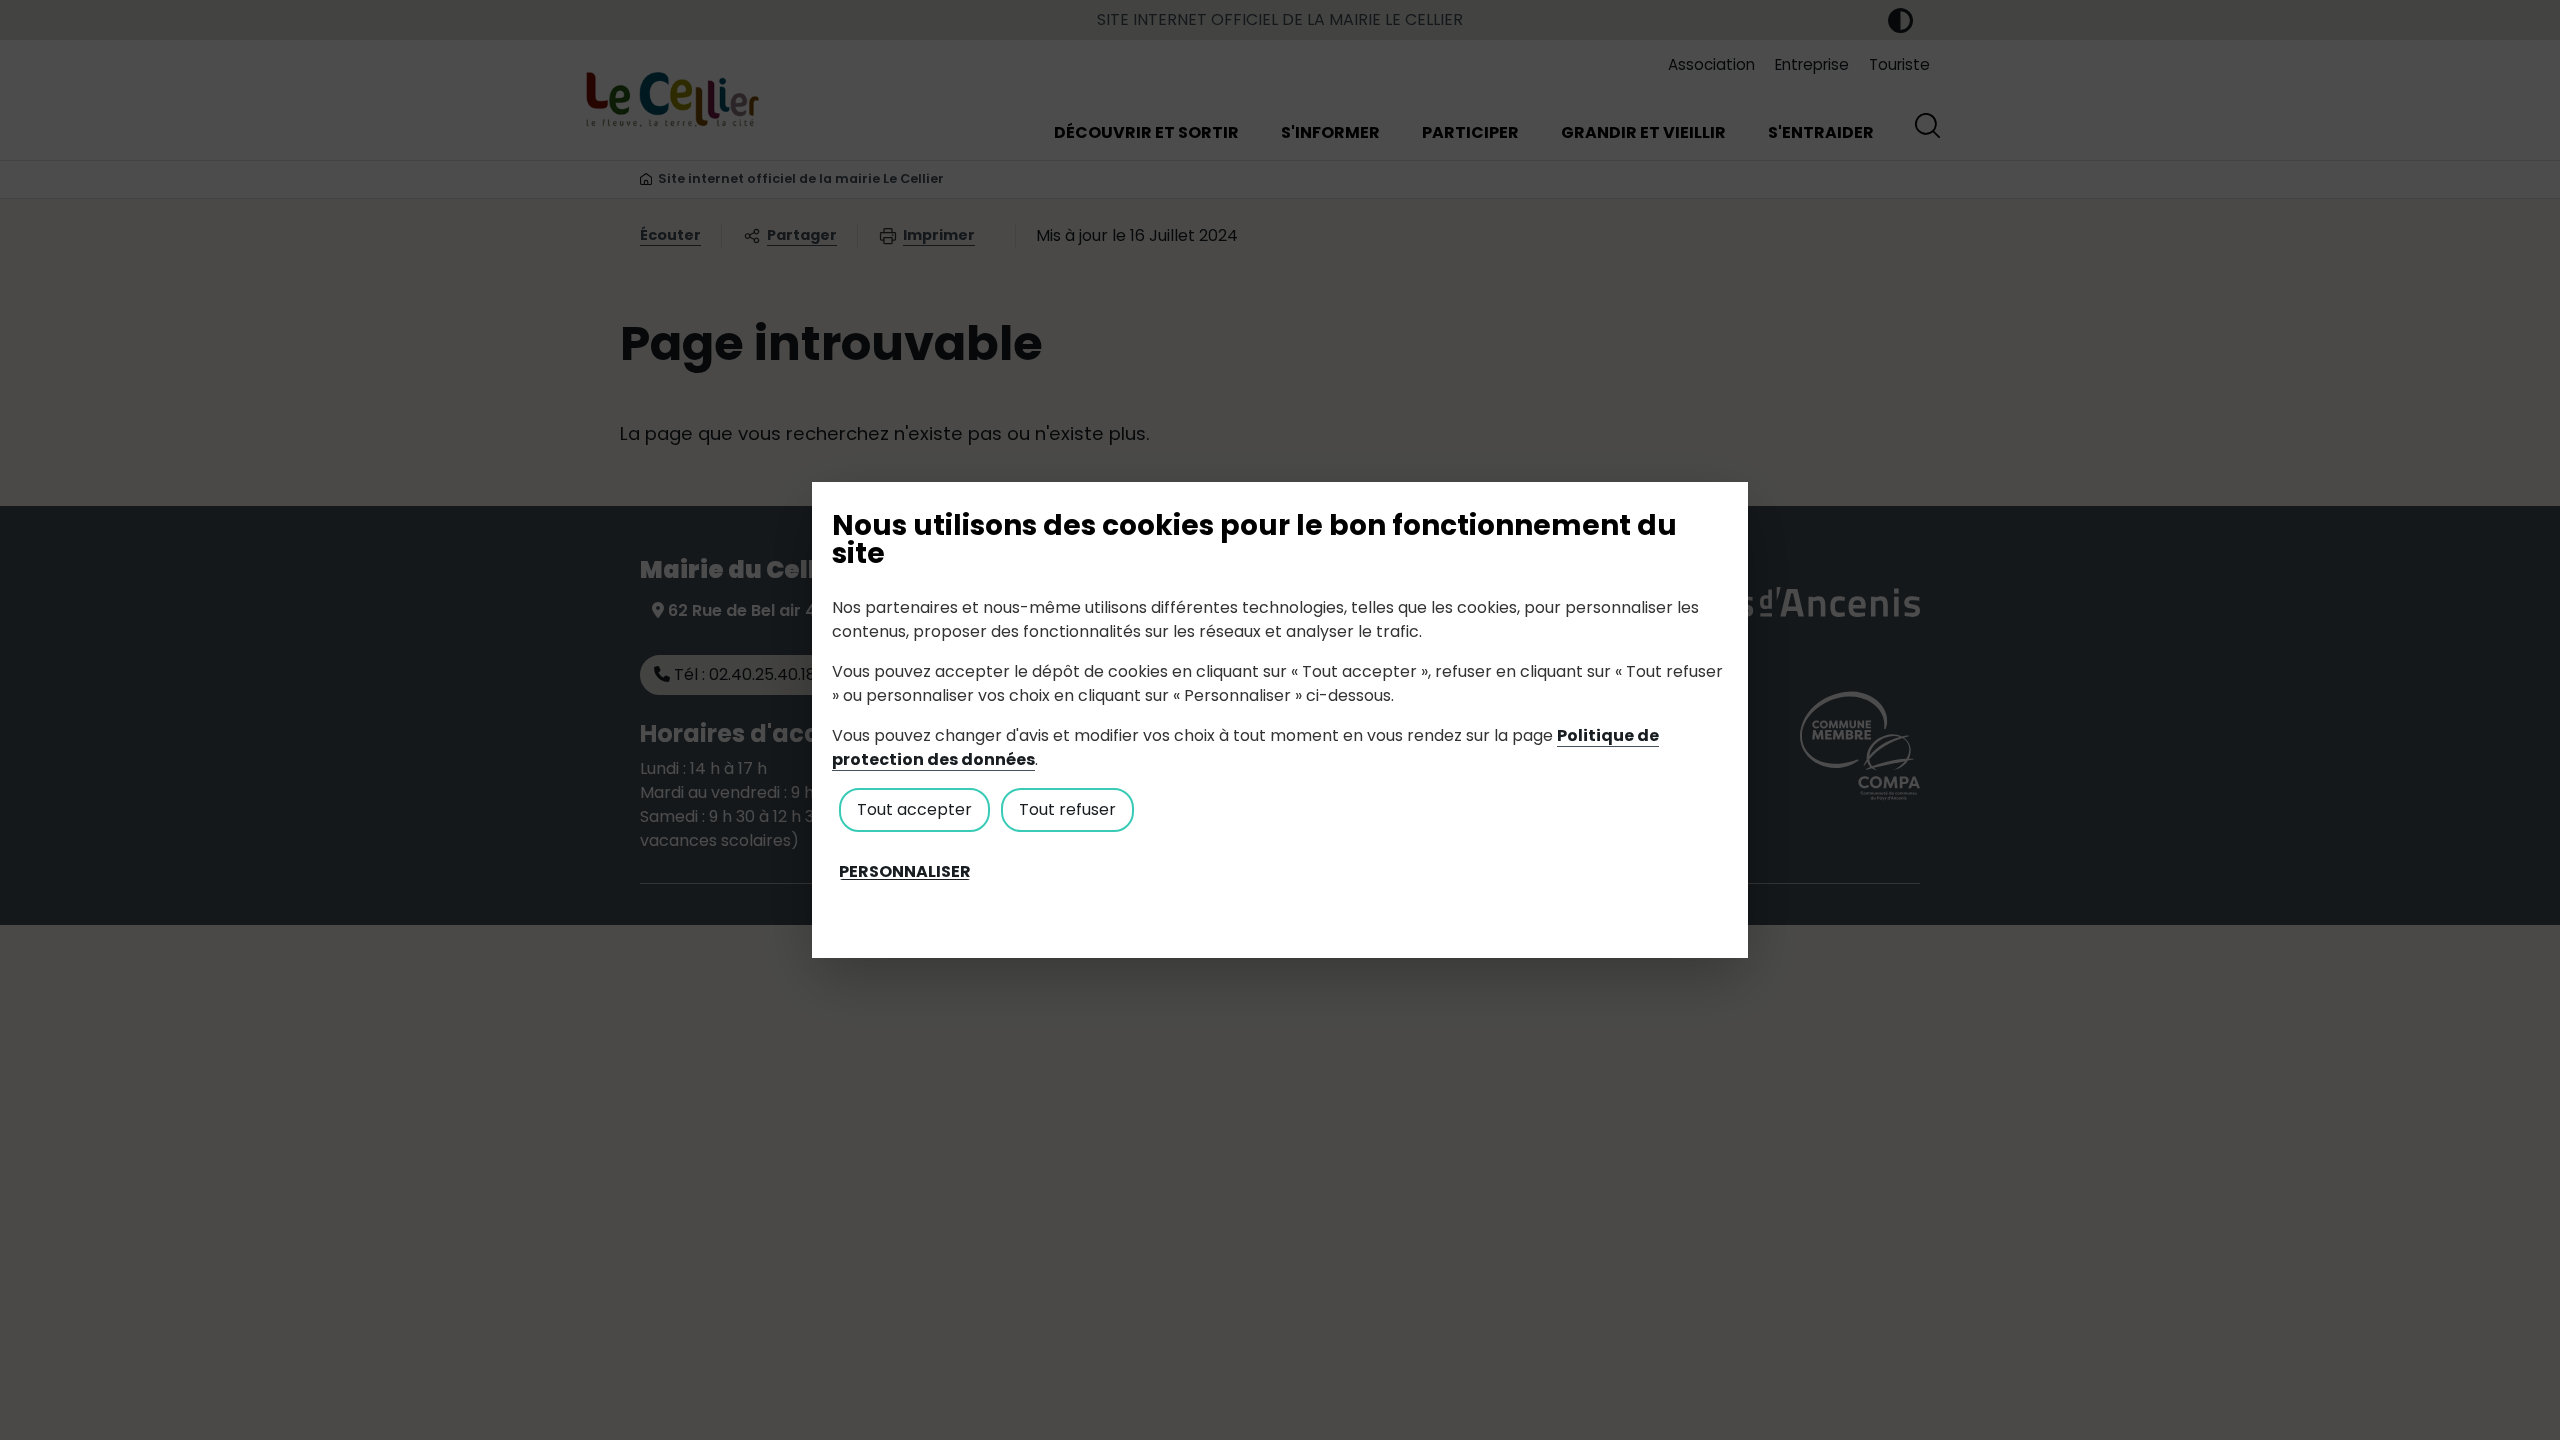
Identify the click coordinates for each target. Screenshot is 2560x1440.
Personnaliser (905, 872)
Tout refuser (1067, 809)
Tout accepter (914, 809)
